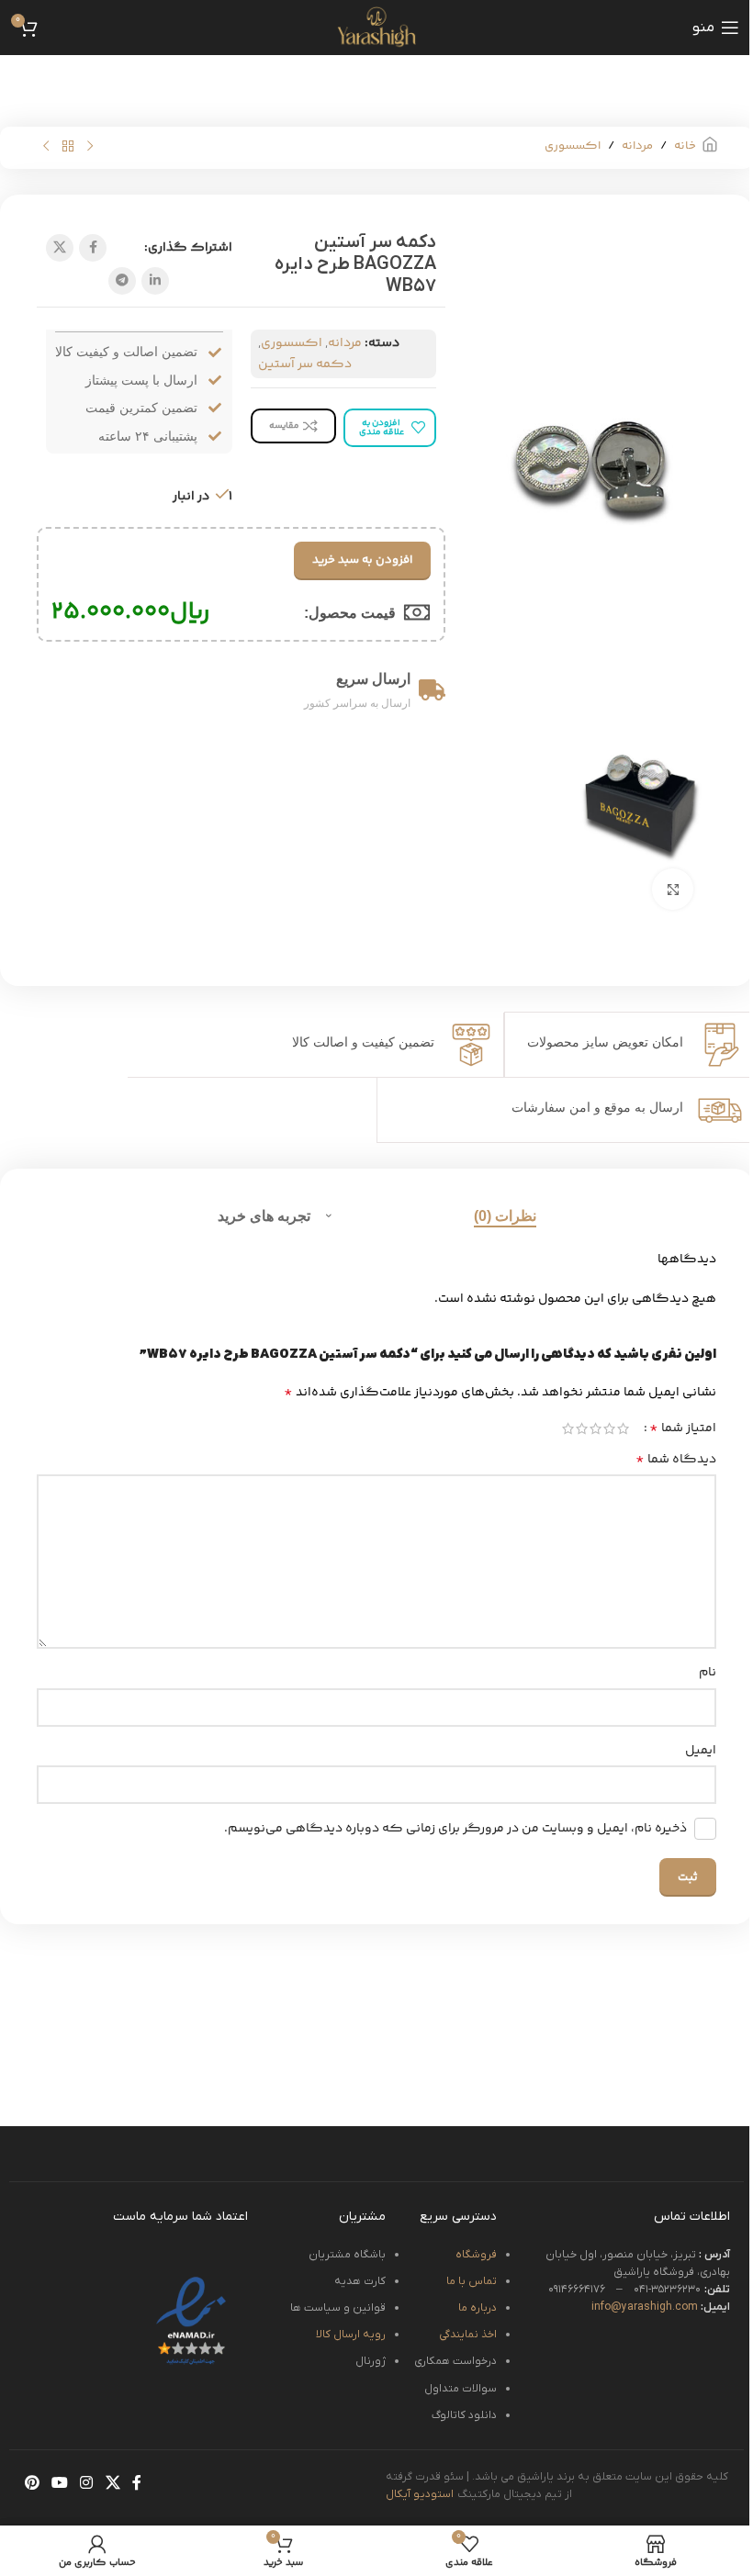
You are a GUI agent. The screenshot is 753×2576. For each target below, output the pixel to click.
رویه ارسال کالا (351, 2335)
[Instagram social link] (87, 2484)
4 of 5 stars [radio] (582, 1428)
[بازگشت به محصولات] (68, 147)
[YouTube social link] (59, 2484)
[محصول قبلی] (90, 147)
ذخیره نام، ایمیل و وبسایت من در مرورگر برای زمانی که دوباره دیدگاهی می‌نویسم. (455, 1829)
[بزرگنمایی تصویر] (673, 889)
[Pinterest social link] (32, 2484)
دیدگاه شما (676, 1460)
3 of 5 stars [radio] (596, 1428)
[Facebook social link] (93, 248)
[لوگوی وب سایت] (376, 28)
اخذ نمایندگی (468, 2335)
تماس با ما (472, 2281)
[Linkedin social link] (155, 281)
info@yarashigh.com (661, 2307)
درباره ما (478, 2308)
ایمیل (701, 1751)
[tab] (505, 1215)
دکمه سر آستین (305, 364)
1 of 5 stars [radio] (623, 1428)
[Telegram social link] (122, 281)
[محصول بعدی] (46, 147)
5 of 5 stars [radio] (568, 1428)
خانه (685, 146)
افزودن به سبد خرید (362, 560)
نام (708, 1673)
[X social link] (60, 248)
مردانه (637, 146)
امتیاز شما (683, 1428)
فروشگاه (476, 2255)
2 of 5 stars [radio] (609, 1428)
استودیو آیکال (420, 2494)
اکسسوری (573, 146)
